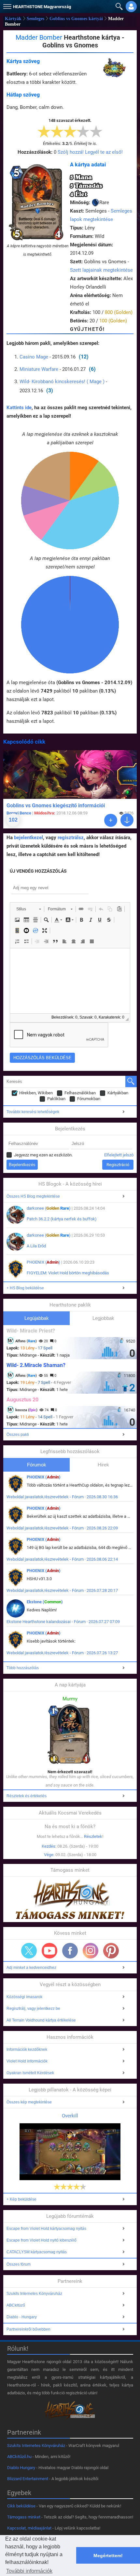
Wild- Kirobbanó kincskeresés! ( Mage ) (62, 382)
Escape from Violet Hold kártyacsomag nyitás (46, 2229)
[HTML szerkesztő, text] (70, 981)
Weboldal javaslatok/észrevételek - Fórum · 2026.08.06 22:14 (62, 1559)
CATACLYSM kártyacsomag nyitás (37, 2252)
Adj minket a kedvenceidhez (31, 1968)
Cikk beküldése (21, 2506)
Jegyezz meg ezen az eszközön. (43, 1155)
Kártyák (13, 19)
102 (13, 820)
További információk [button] (29, 2571)
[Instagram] (91, 1951)
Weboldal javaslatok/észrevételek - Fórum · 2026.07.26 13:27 (62, 1653)
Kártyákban (118, 1093)
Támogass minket (24, 2517)
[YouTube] (49, 1951)
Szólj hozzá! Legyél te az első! (90, 152)
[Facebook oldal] (70, 1951)
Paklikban (56, 1099)
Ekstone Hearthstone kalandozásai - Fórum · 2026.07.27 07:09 (63, 1622)
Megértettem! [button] (108, 2556)
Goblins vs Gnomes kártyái (76, 19)
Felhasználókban (80, 1093)
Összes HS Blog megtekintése (33, 1196)
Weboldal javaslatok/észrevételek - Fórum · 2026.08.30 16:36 (62, 1497)
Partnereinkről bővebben (28, 2329)
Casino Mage (34, 357)
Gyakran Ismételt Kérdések (30, 2073)
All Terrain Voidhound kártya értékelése (41, 2020)
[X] (29, 1951)
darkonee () (49, 1208)
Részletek (93, 1836)
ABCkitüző (16, 2305)
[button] (7, 5)
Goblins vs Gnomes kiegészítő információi (56, 806)
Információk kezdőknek (27, 2049)
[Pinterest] (111, 1951)
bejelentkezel (28, 838)
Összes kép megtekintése (29, 2102)
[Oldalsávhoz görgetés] (127, 820)
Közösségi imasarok (24, 1997)
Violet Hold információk (27, 2061)
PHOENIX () (43, 1262)
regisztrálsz (71, 838)
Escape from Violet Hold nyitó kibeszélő (42, 2240)
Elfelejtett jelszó (119, 1155)
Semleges (35, 19)
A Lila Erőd (36, 1246)
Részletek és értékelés (27, 1796)
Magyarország (42, 7)
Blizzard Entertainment (28, 2479)
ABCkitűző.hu (19, 2457)
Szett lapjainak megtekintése (101, 270)
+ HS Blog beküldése (25, 1288)
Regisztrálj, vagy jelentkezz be (33, 2009)
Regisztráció (118, 1165)
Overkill (70, 2116)
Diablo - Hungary (22, 2317)
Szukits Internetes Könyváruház (34, 2294)
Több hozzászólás (23, 1668)
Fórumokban (89, 1099)
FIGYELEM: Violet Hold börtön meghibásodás (68, 1273)
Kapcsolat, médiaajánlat (29, 2528)
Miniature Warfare (39, 369)
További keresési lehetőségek (33, 1112)
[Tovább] (111, 820)
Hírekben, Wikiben (36, 1093)
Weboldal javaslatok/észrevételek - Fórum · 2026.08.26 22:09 (62, 1528)
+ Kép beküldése (21, 2199)
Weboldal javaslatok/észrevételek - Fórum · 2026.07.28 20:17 (62, 1590)
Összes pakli (18, 1435)
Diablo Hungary (21, 2468)
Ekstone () (45, 1602)
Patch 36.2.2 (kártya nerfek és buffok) (62, 1219)
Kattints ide (19, 408)
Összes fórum (19, 2264)
